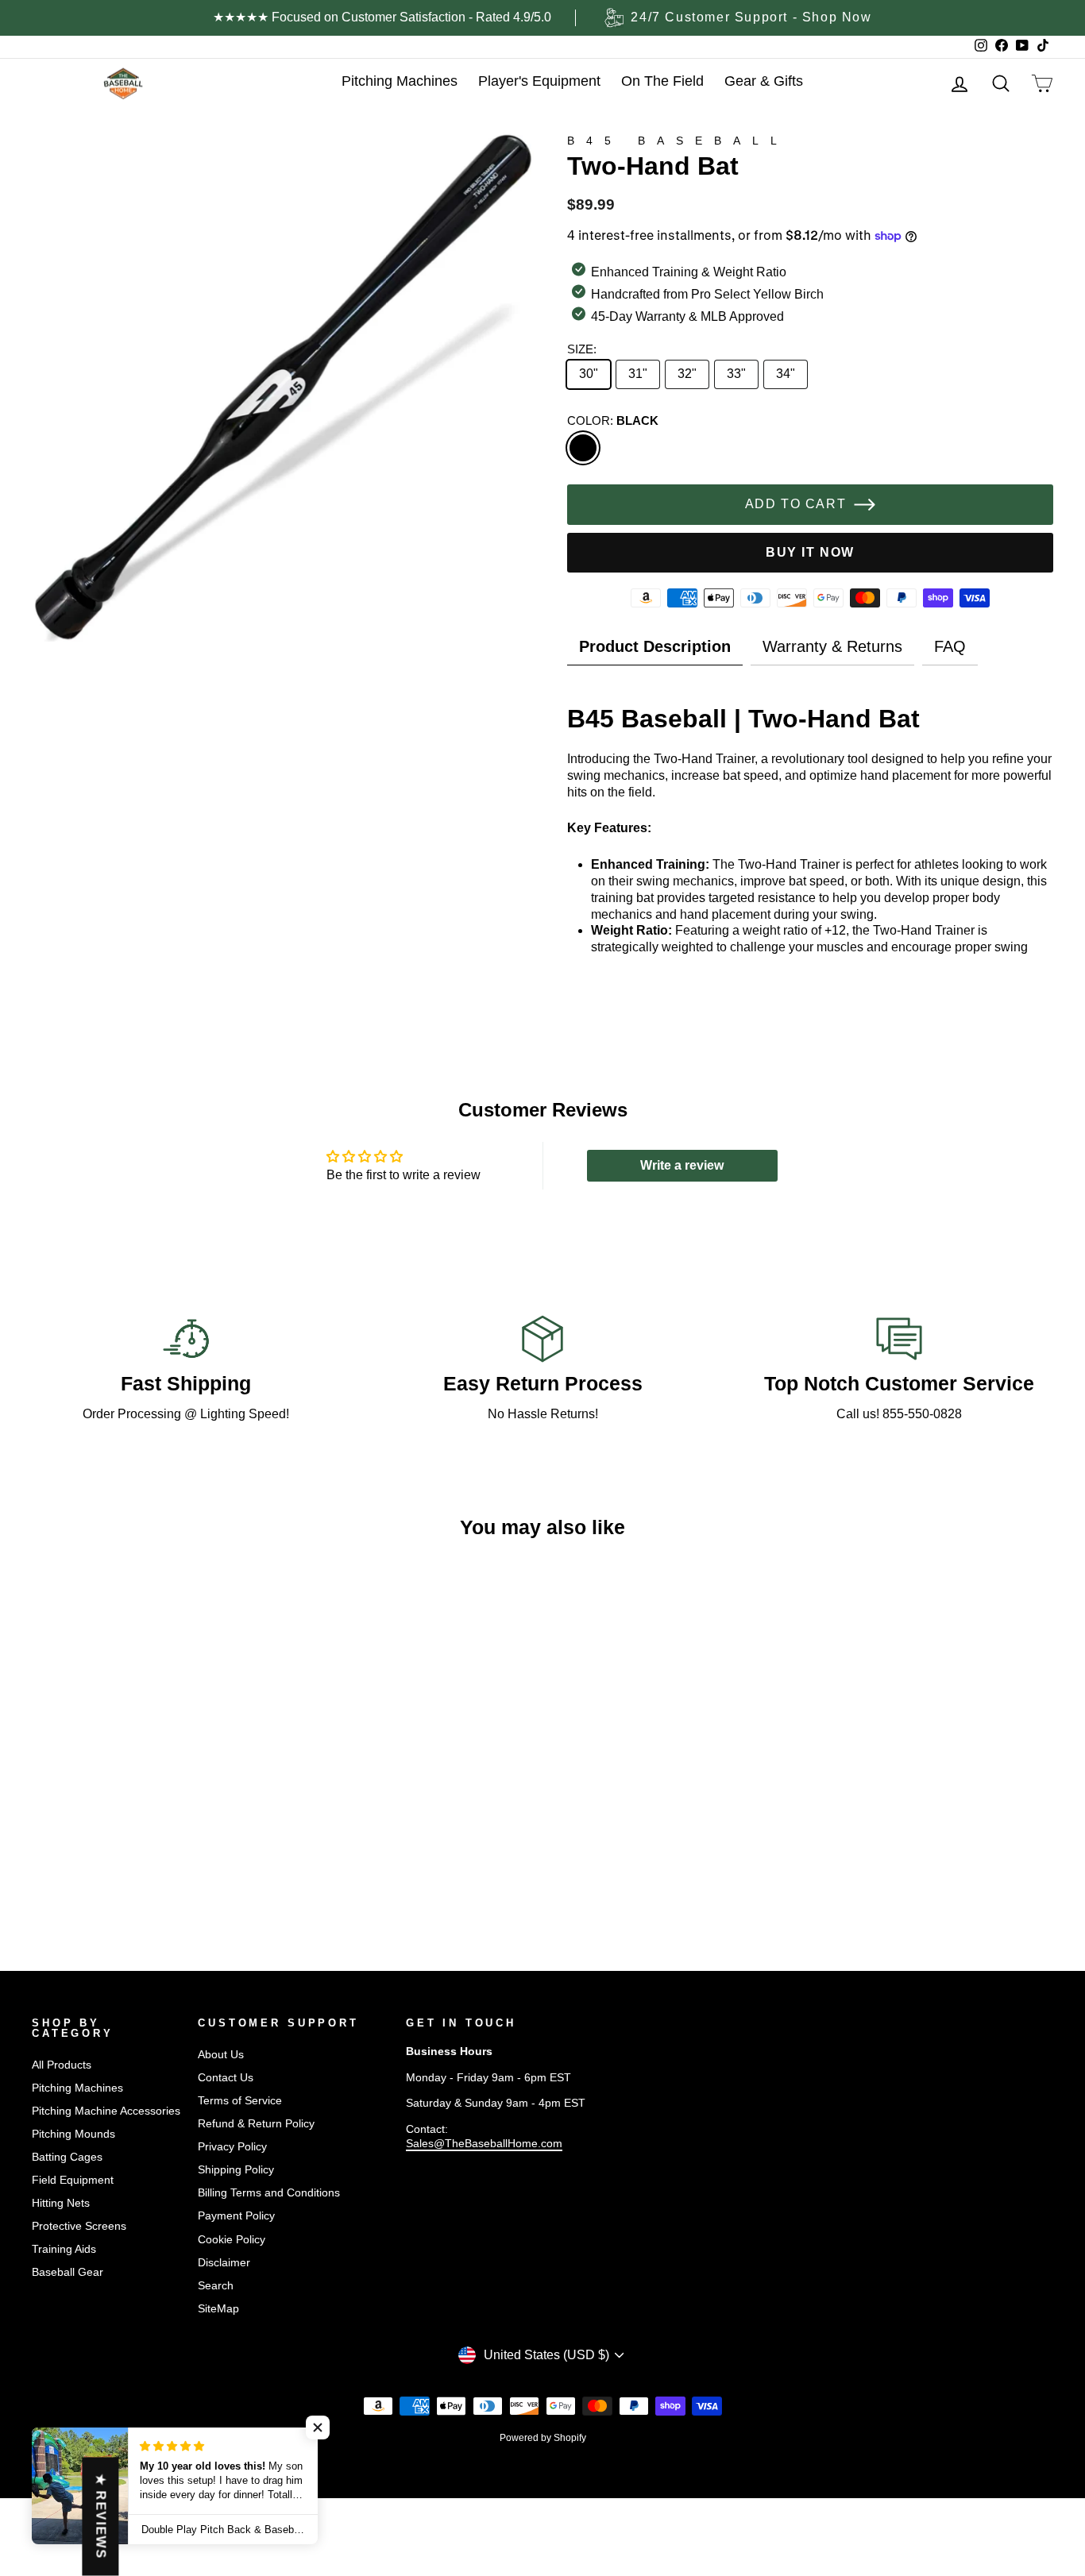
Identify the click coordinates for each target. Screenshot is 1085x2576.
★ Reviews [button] (100, 2517)
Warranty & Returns (832, 646)
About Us (221, 2055)
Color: (613, 420)
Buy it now (810, 552)
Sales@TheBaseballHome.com (484, 2144)
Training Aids (64, 2249)
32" (687, 374)
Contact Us (226, 2078)
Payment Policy (236, 2216)
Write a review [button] (682, 1165)
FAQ (950, 646)
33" (736, 374)
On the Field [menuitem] (662, 81)
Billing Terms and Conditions (269, 2193)
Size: (582, 349)
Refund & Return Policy (256, 2124)
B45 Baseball (678, 141)
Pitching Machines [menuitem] (400, 81)
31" (638, 374)
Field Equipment (73, 2180)
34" (786, 374)
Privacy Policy (232, 2147)
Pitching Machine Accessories (106, 2111)
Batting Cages (67, 2157)
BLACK (583, 448)
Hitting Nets (61, 2203)
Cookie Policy (232, 2240)
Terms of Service (240, 2101)
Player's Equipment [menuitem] (539, 81)
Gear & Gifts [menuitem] (764, 81)
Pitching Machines (77, 2088)
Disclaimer (224, 2263)
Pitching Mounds (73, 2134)
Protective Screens (79, 2226)
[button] (318, 2428)
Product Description (655, 646)
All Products (62, 2065)
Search (216, 2286)
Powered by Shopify (543, 2438)
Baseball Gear (68, 2272)
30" (589, 374)
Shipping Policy (236, 2170)
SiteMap (218, 2309)
